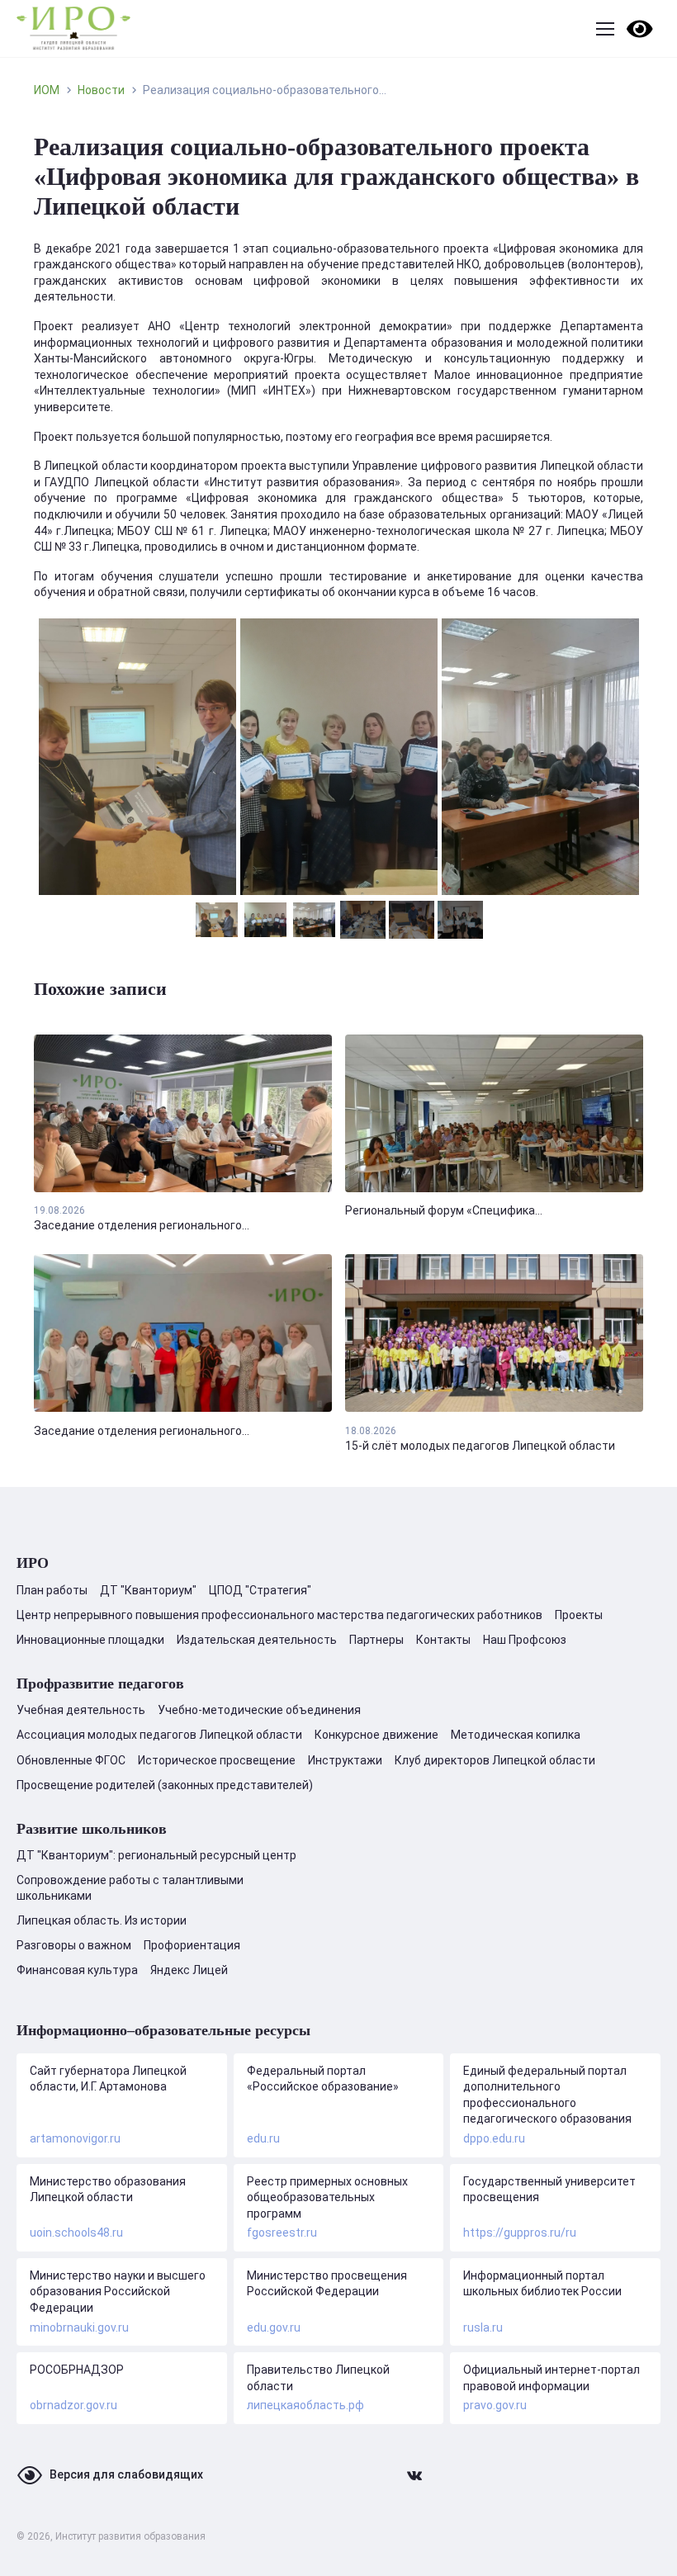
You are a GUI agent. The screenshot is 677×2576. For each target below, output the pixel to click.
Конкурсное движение (376, 1735)
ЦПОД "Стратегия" (260, 1590)
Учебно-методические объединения (259, 1710)
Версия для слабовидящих (126, 2474)
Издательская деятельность (257, 1640)
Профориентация (192, 1945)
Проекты (579, 1615)
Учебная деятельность (81, 1710)
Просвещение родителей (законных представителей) (165, 1785)
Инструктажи (345, 1760)
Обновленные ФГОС (71, 1760)
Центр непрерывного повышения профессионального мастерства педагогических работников (279, 1615)
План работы (52, 1590)
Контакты (443, 1640)
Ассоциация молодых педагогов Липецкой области (159, 1735)
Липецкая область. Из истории (102, 1920)
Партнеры (376, 1640)
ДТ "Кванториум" (148, 1590)
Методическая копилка (516, 1735)
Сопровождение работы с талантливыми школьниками (130, 1887)
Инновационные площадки (90, 1640)
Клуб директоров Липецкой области (495, 1760)
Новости (101, 90)
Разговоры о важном (74, 1945)
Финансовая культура (77, 1970)
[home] (73, 28)
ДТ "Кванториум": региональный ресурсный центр (156, 1855)
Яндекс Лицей (189, 1970)
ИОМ (47, 90)
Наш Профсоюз (525, 1640)
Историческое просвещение (217, 1760)
